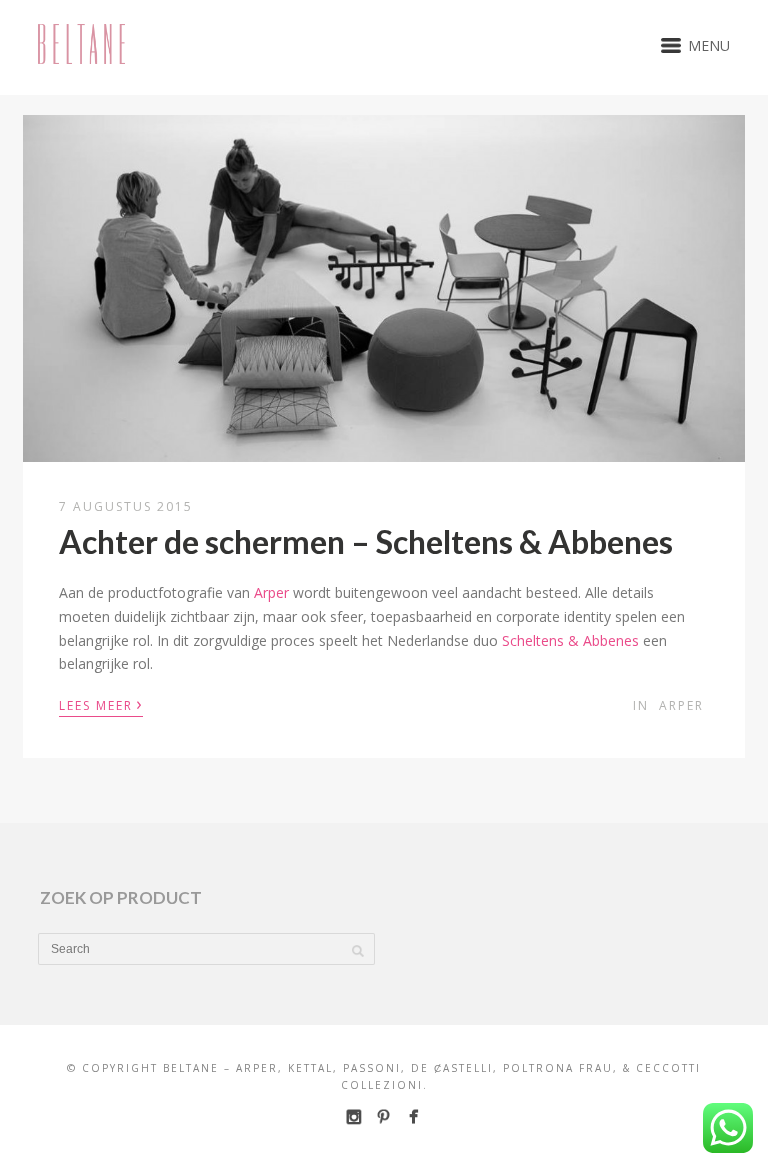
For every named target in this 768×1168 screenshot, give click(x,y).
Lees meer (101, 704)
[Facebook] (413, 1116)
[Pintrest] (383, 1116)
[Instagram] (353, 1116)
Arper (271, 592)
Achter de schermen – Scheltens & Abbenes (366, 541)
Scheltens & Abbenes (570, 640)
